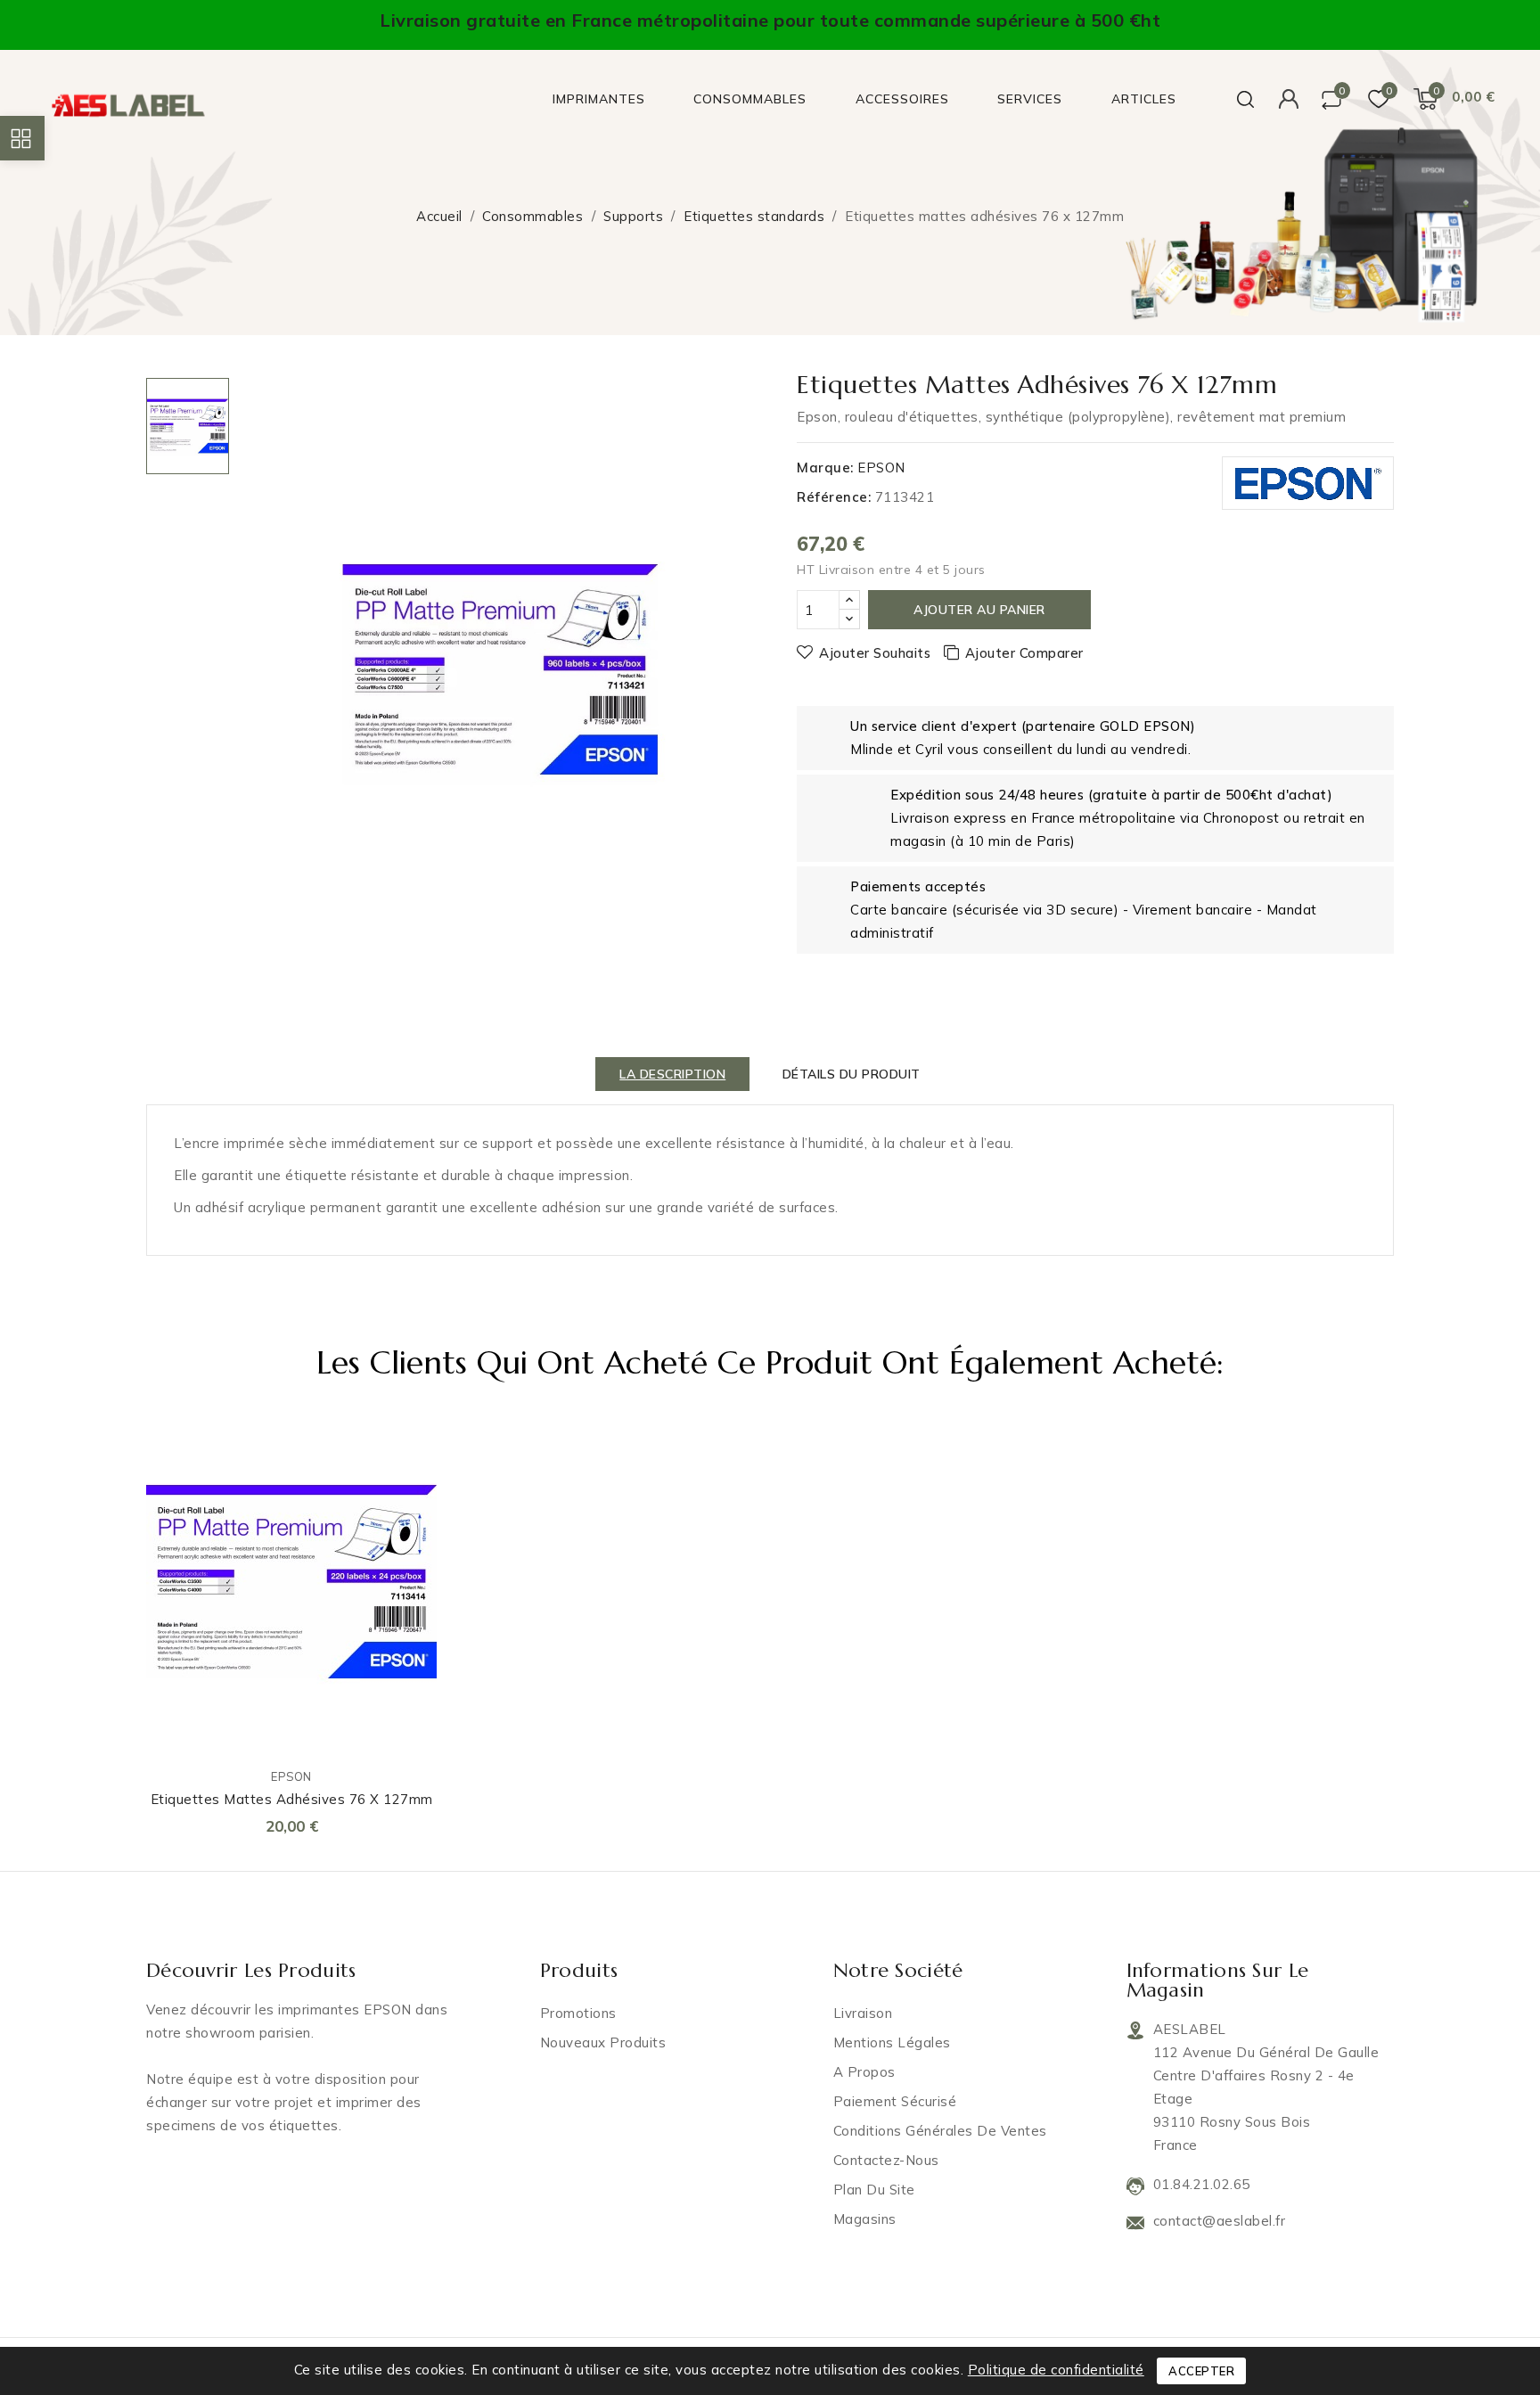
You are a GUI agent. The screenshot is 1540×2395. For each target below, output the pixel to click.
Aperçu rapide (411, 1484)
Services (1030, 99)
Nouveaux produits (603, 2042)
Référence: (834, 497)
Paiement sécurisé (895, 2101)
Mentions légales (892, 2042)
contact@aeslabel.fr (1220, 2221)
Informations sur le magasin (1218, 1980)
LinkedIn (148, 2170)
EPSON (881, 468)
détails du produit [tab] (852, 1074)
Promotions (578, 2013)
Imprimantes (599, 99)
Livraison (863, 2013)
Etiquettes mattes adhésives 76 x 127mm (292, 1799)
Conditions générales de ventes (940, 2131)
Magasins (865, 2219)
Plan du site (874, 2190)
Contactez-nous (886, 2160)
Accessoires (902, 99)
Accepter (1201, 2371)
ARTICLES (1144, 99)
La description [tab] (672, 1074)
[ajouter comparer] (411, 1446)
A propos (864, 2072)
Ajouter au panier (979, 610)
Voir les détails (411, 1522)
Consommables (750, 99)
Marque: (825, 468)
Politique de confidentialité (1056, 2370)
